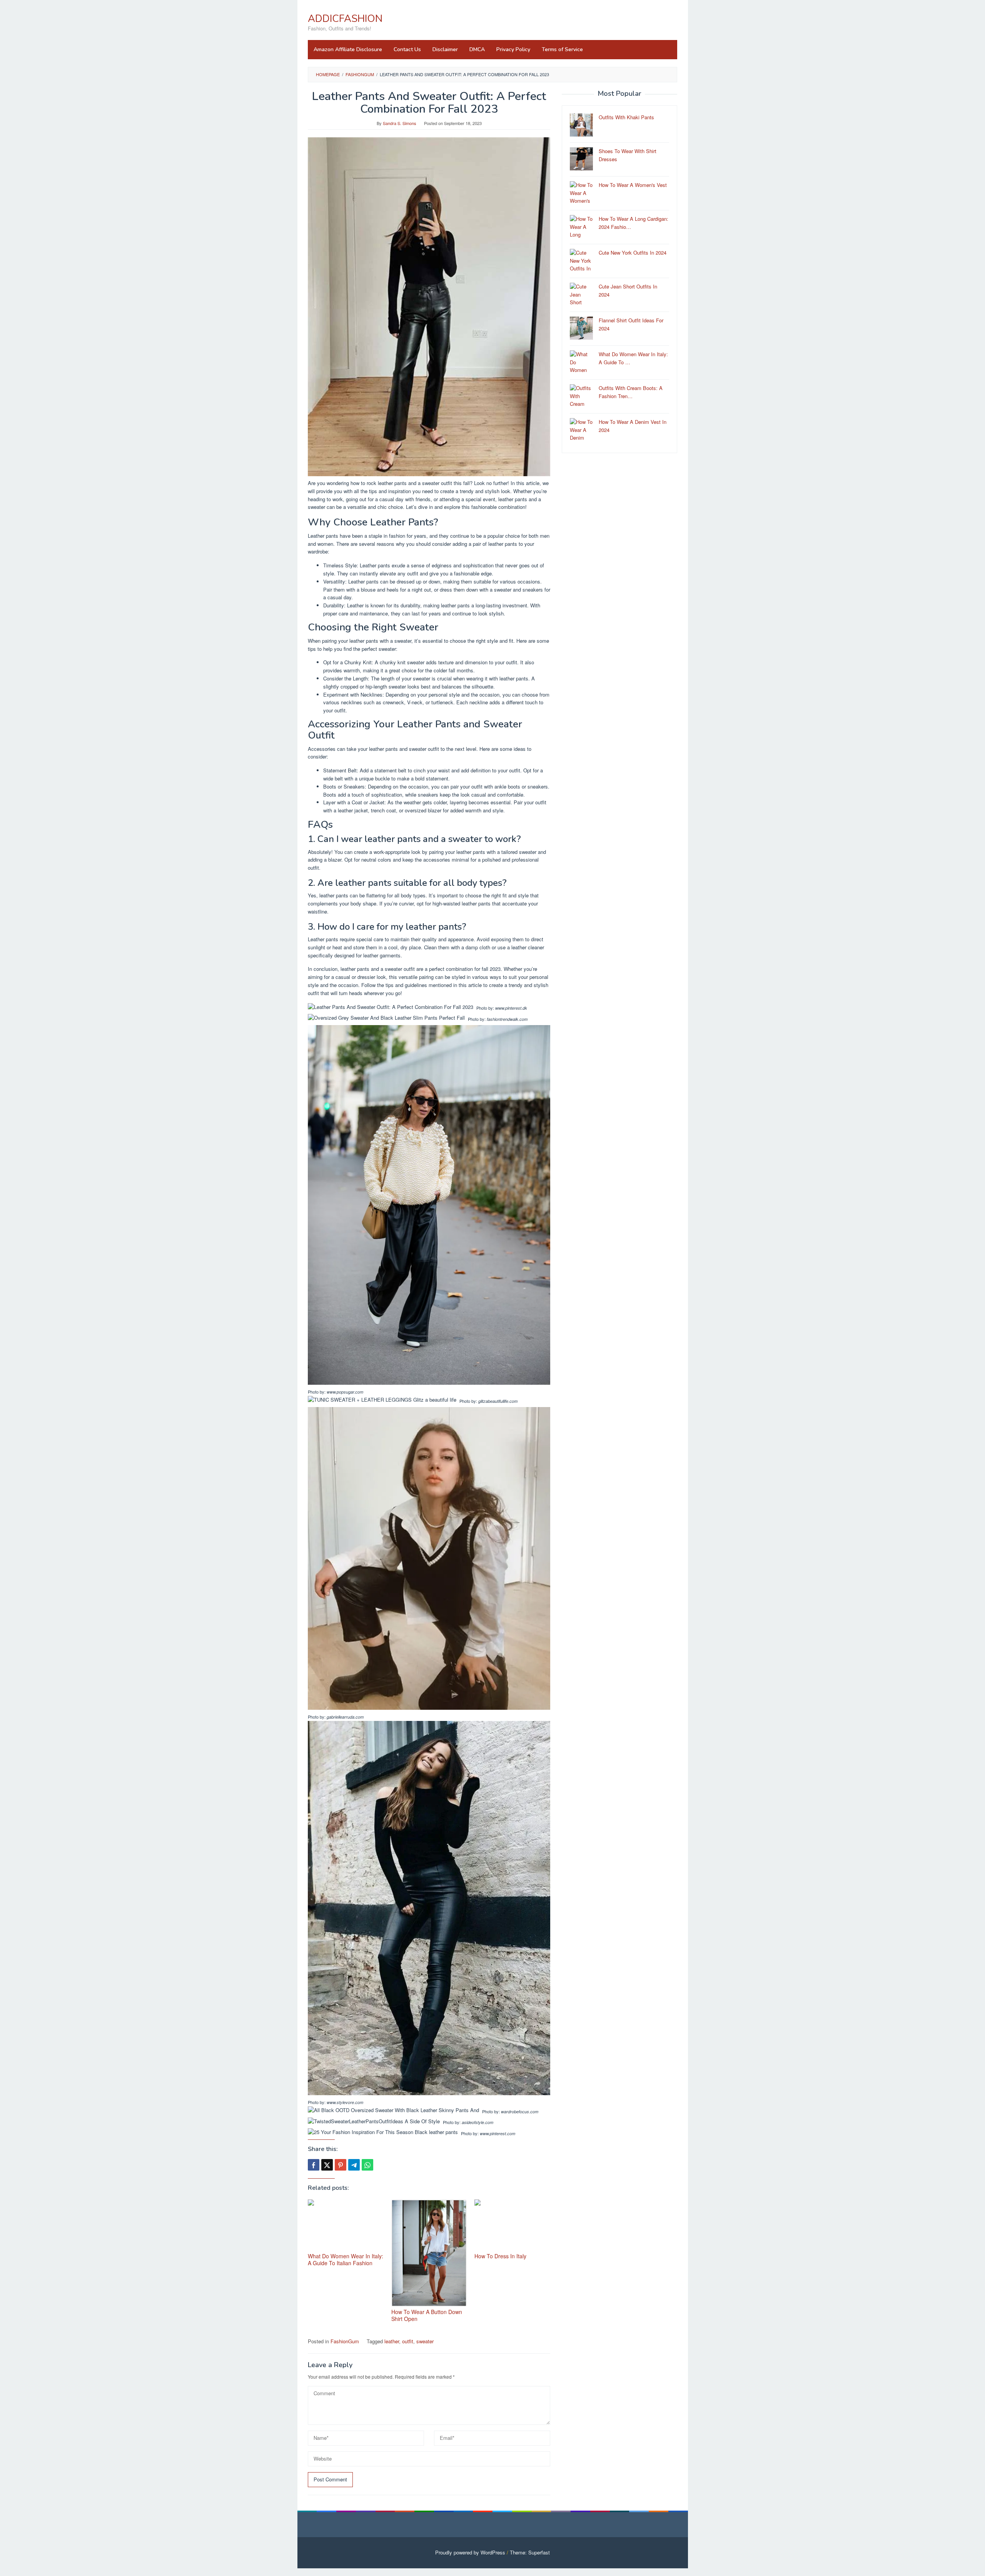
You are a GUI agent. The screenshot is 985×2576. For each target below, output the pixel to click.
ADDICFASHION (345, 19)
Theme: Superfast (530, 2552)
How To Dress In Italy (500, 2256)
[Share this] (314, 2165)
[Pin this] (341, 2165)
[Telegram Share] (354, 2165)
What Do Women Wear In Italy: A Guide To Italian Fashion (346, 2259)
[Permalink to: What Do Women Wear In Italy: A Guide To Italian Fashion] (346, 2225)
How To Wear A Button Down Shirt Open (427, 2315)
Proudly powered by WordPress (470, 2552)
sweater (425, 2341)
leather (392, 2341)
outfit (408, 2341)
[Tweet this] (327, 2165)
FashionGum (345, 2341)
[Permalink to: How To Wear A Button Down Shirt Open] (429, 2253)
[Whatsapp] (367, 2165)
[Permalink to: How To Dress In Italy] (512, 2225)
